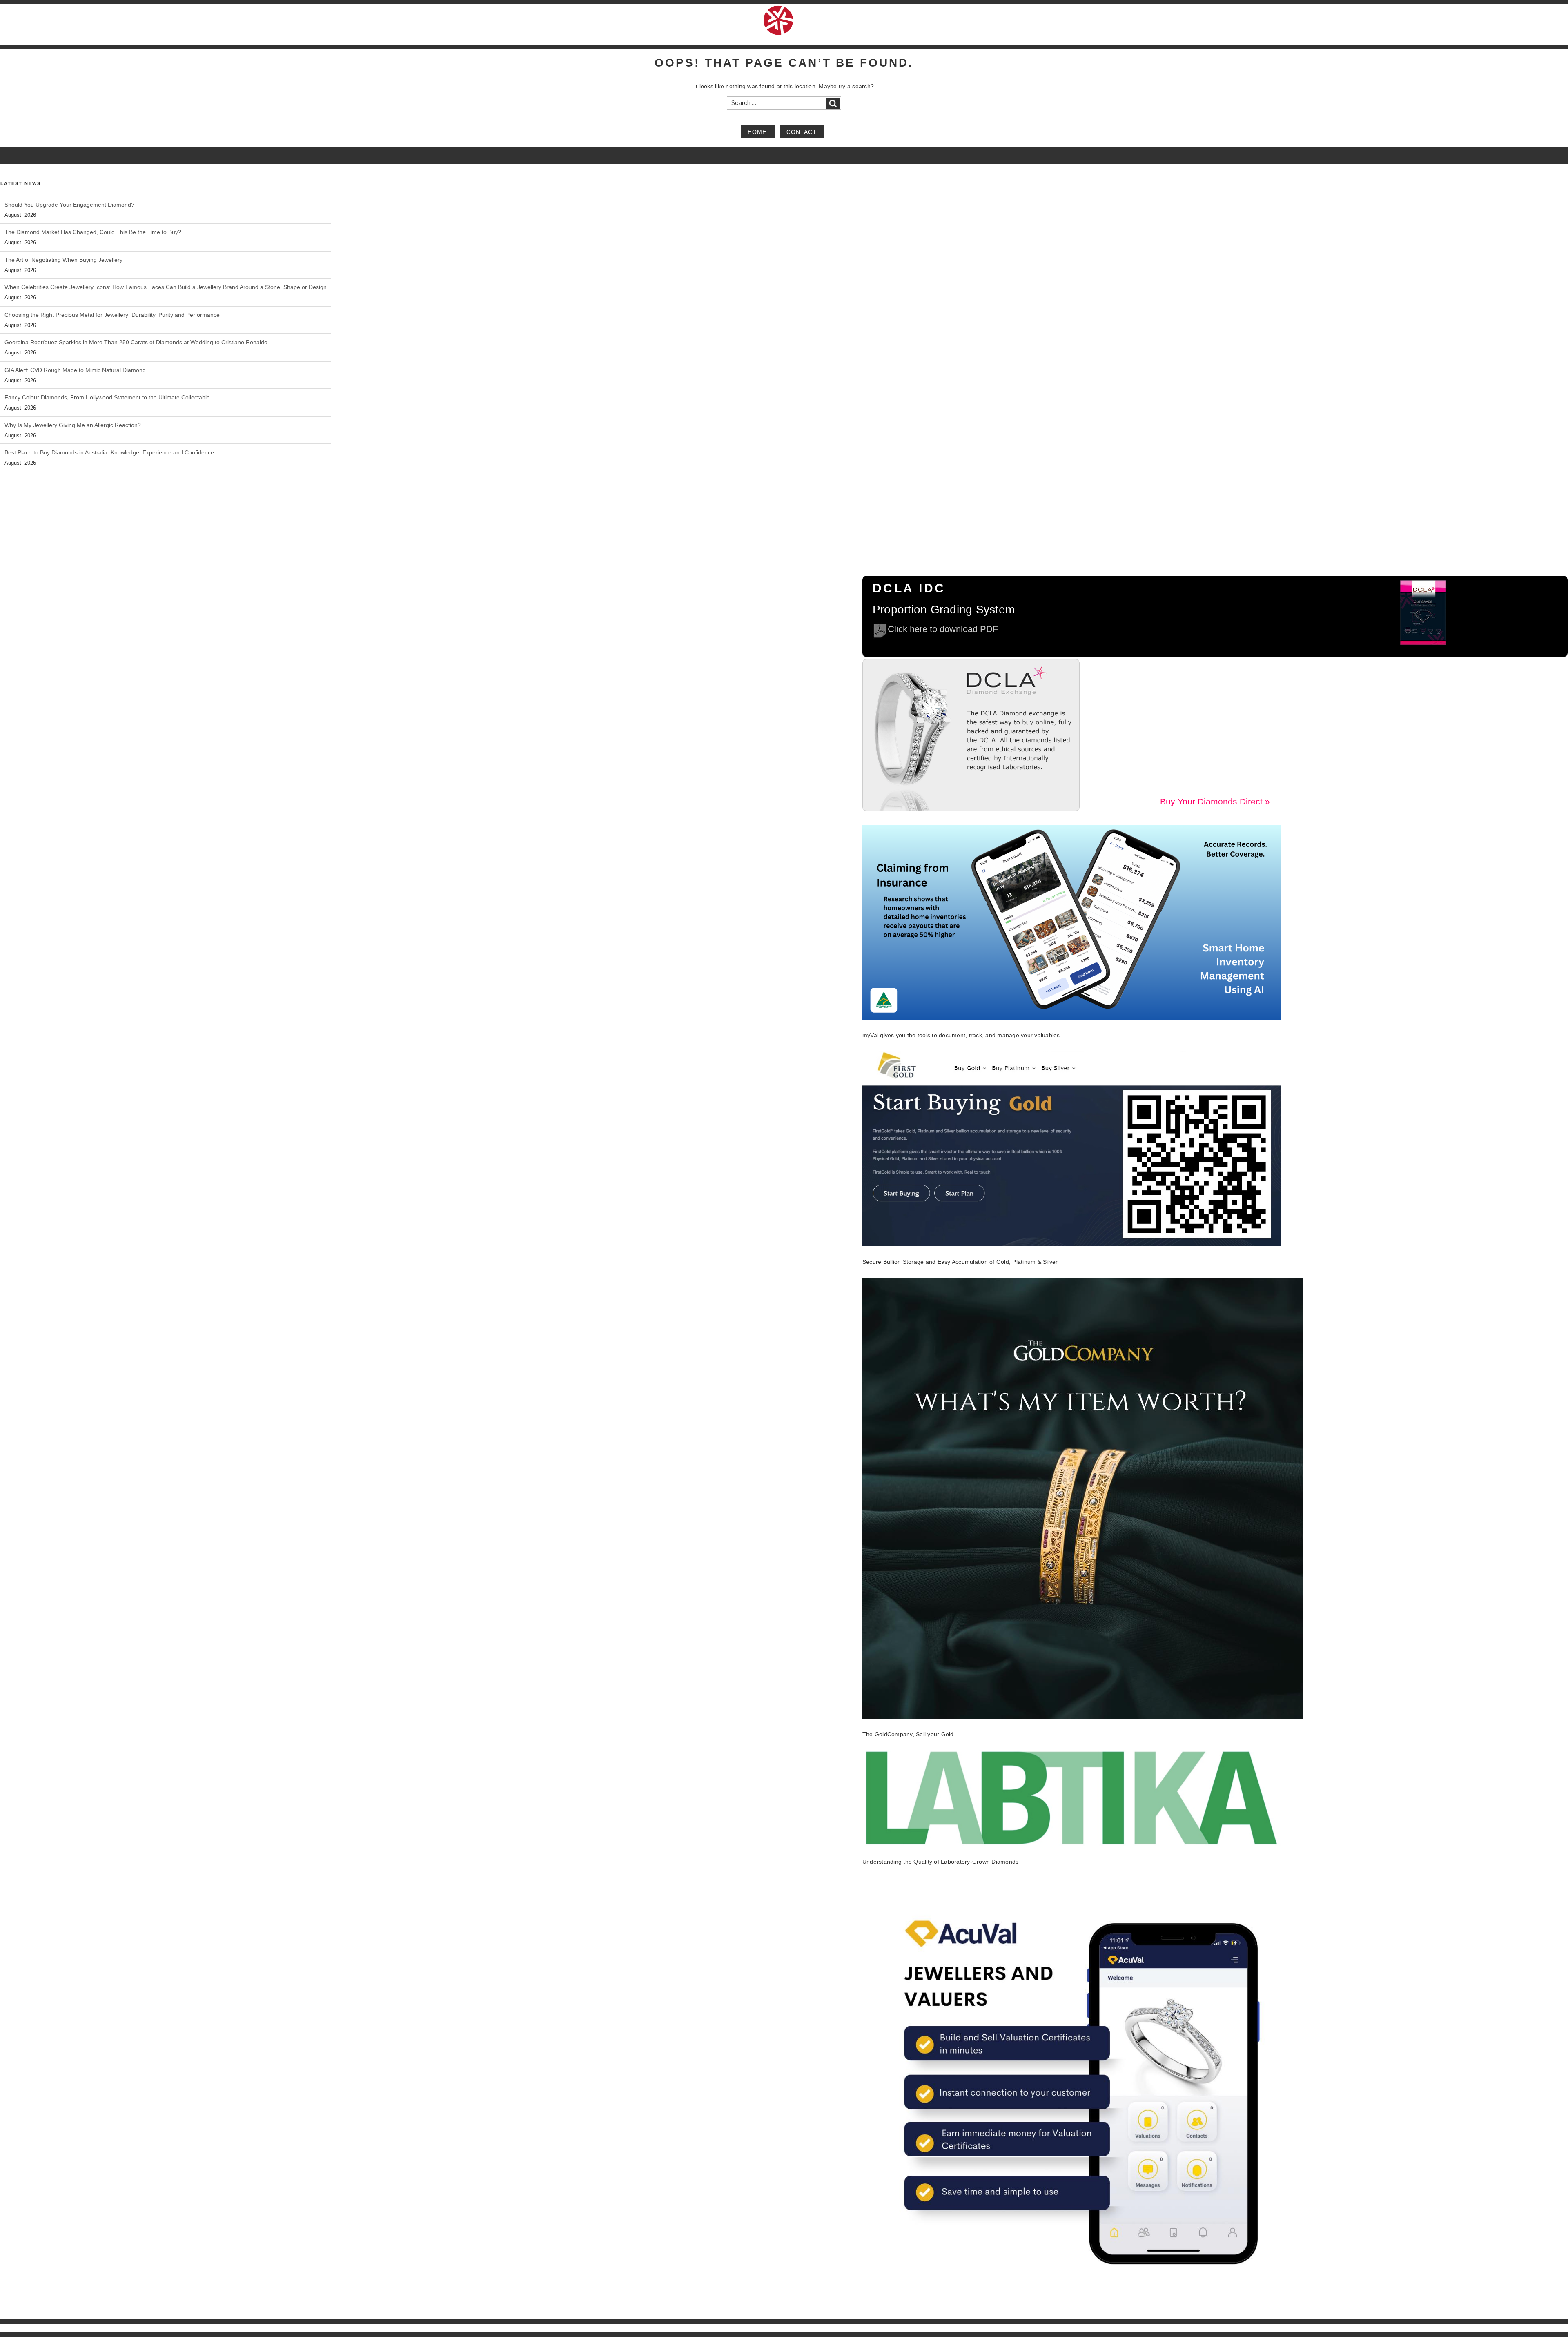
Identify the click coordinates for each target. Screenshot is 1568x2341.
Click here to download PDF (943, 629)
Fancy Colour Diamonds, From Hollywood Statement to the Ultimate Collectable (107, 370)
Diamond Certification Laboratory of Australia (67, 2328)
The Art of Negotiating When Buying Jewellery (63, 232)
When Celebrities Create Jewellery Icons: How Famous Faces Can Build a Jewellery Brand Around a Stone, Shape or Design (166, 260)
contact (802, 131)
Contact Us (1555, 2328)
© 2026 (9, 2328)
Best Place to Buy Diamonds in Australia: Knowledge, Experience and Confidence (109, 425)
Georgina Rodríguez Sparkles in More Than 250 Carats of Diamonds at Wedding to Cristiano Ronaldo (136, 315)
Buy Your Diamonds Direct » (1215, 801)
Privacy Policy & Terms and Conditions (1492, 2328)
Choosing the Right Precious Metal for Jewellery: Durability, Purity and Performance (112, 287)
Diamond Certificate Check (1369, 2328)
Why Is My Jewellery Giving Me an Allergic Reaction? (73, 397)
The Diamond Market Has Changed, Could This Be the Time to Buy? (93, 205)
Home (758, 131)
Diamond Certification (1307, 2328)
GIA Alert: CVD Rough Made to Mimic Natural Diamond (75, 342)
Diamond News (1424, 2328)
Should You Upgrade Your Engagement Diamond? (69, 452)
